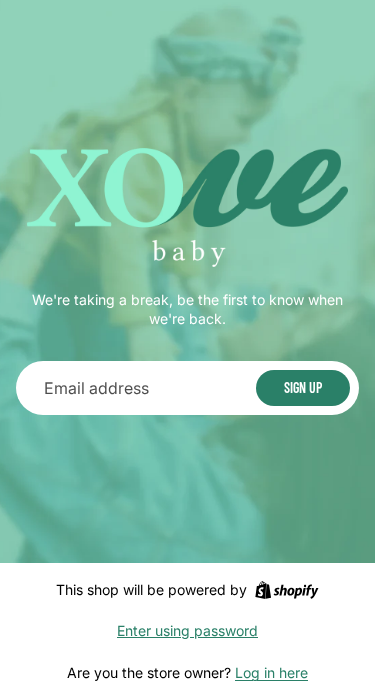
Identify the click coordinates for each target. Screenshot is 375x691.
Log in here (271, 672)
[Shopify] (286, 590)
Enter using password (187, 630)
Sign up (303, 387)
